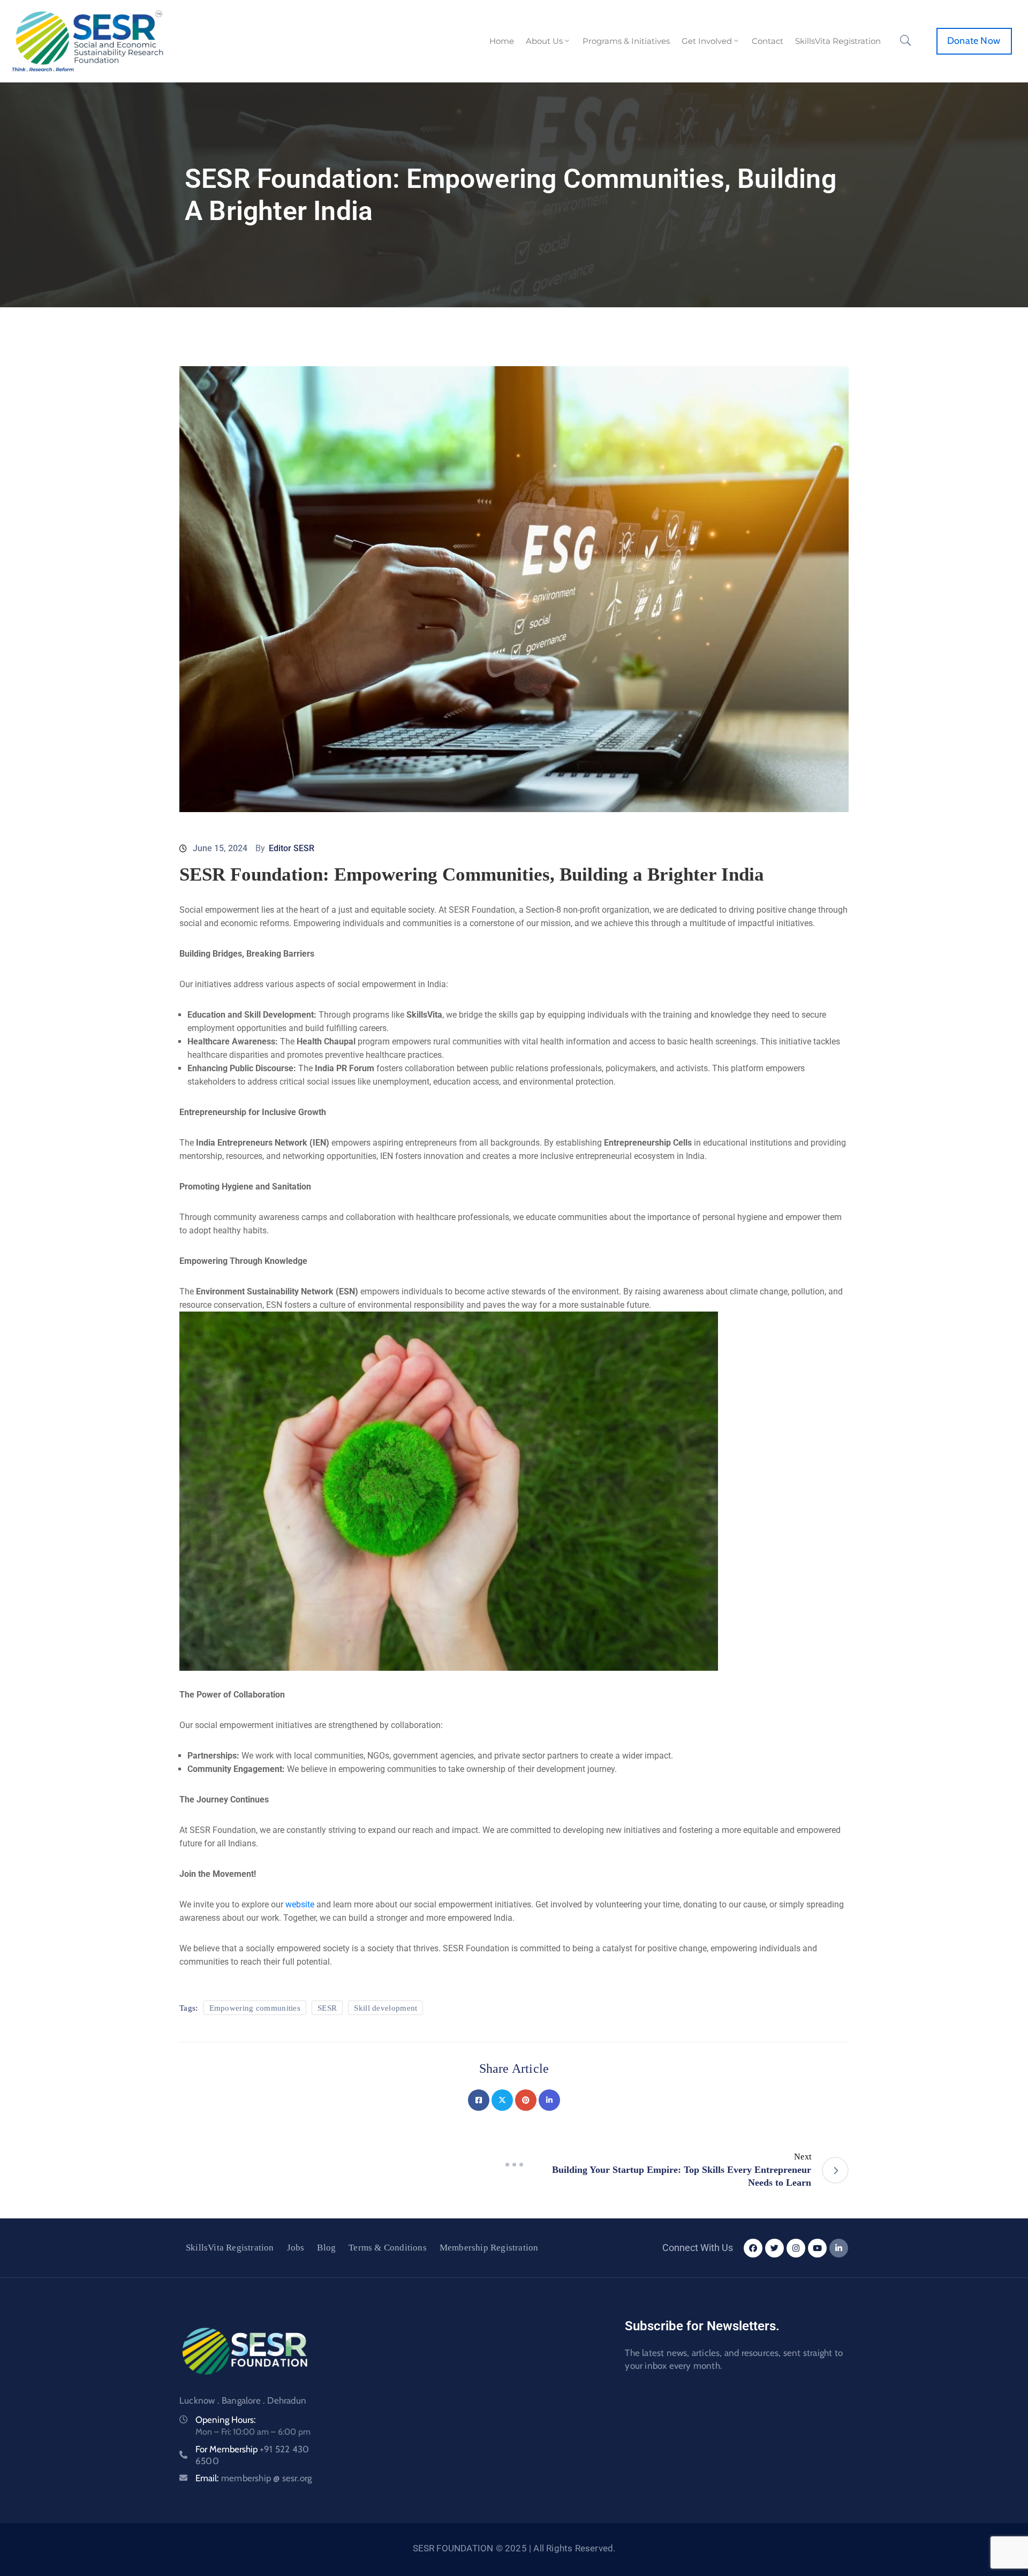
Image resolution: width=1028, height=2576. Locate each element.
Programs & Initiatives (626, 41)
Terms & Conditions (388, 2248)
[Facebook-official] (753, 2248)
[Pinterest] (526, 2100)
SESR (327, 2008)
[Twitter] (502, 2100)
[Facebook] (479, 2100)
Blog (326, 2248)
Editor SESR (292, 848)
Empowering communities (255, 2008)
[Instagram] (796, 2248)
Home (502, 41)
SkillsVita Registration (838, 41)
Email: (254, 2478)
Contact (768, 41)
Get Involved (707, 41)
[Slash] (514, 2164)
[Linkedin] (549, 2100)
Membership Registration (489, 2248)
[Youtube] (817, 2248)
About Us (544, 41)
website (301, 1904)
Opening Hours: (226, 2420)
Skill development (385, 2008)
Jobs (296, 2248)
